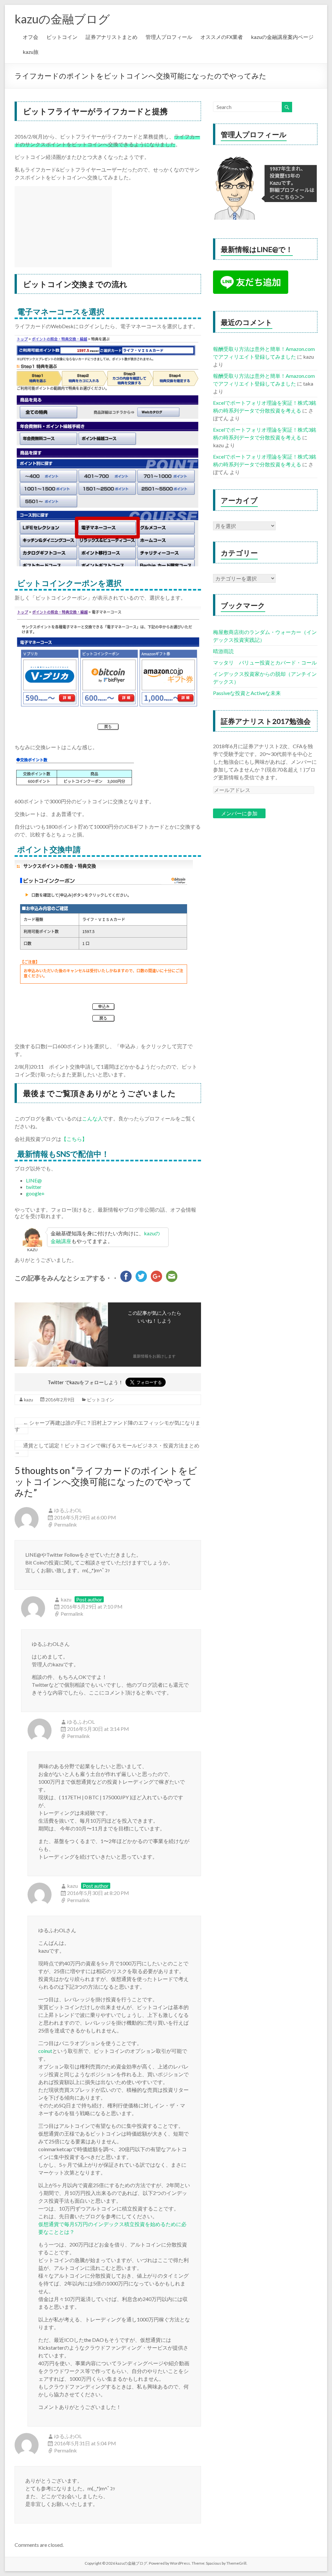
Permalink (65, 1524)
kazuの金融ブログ (62, 19)
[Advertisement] (63, 227)
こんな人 (92, 1118)
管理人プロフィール (169, 37)
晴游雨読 (223, 651)
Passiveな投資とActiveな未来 (247, 693)
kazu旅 (31, 52)
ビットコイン (62, 37)
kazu (29, 1400)
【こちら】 (74, 1139)
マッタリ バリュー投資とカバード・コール (265, 662)
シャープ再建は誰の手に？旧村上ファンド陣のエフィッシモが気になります (107, 1426)
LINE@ (34, 1180)
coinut (45, 2051)
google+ (35, 1193)
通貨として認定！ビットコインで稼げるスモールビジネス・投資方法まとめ (107, 1449)
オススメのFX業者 (222, 37)
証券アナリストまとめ (112, 37)
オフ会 (30, 37)
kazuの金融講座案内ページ (282, 37)
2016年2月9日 (60, 1400)
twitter (34, 1187)
